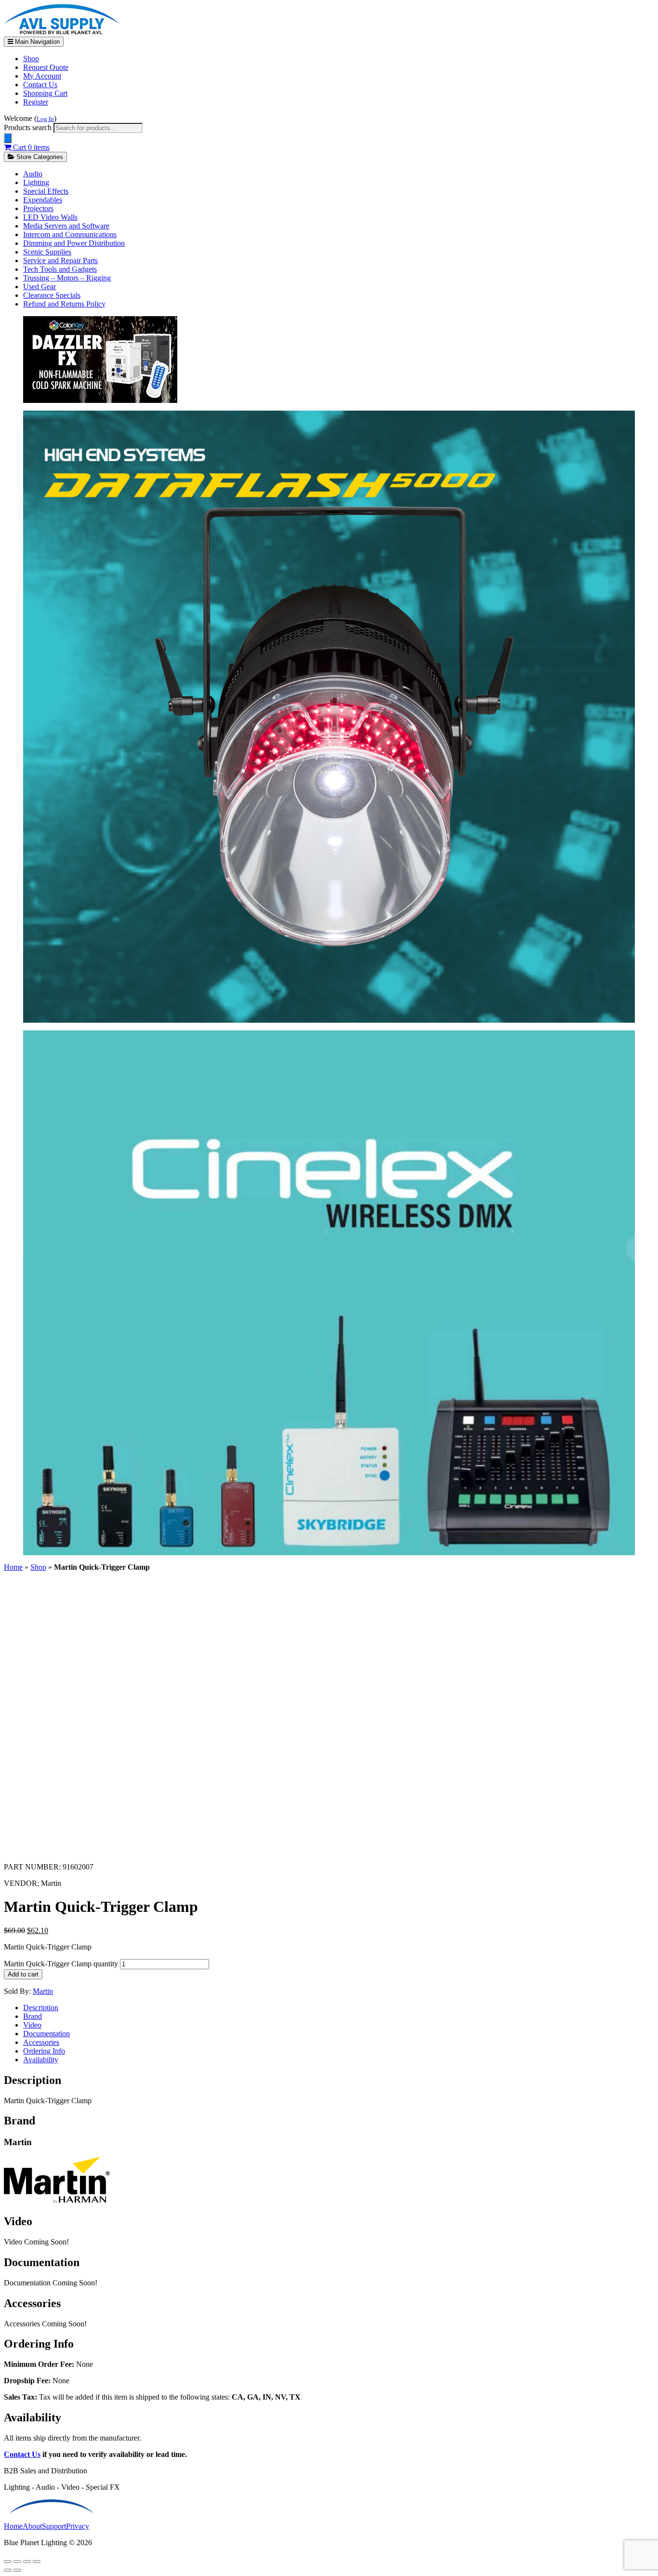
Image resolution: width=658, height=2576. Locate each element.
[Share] (27, 2562)
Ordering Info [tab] (44, 2051)
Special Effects (46, 191)
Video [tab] (32, 2025)
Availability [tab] (41, 2060)
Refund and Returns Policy (64, 304)
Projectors (38, 208)
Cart (30, 147)
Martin (43, 1991)
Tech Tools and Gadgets (60, 269)
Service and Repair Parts (60, 260)
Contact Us (40, 85)
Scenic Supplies (47, 252)
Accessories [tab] (41, 2042)
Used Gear (39, 287)
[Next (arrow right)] (17, 2570)
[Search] (8, 138)
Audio (33, 174)
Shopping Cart (45, 93)
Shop (31, 59)
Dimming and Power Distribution (74, 243)
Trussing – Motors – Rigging (67, 278)
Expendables (43, 200)
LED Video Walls (50, 217)
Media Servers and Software (66, 226)
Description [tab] (41, 2008)
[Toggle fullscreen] (17, 2562)
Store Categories (39, 157)
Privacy (78, 2526)
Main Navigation (36, 42)
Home (13, 1567)
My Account (42, 76)
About (32, 2526)
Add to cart (23, 1974)
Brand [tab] (33, 2016)
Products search (29, 127)
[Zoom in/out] (8, 2562)
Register (36, 102)
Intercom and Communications (70, 234)
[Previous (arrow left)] (8, 2570)
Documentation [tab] (46, 2034)
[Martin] (57, 2201)
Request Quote (46, 67)
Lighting (36, 182)
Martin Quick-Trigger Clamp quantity (61, 1964)
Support (54, 2526)
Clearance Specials (52, 295)
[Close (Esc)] (37, 2562)
